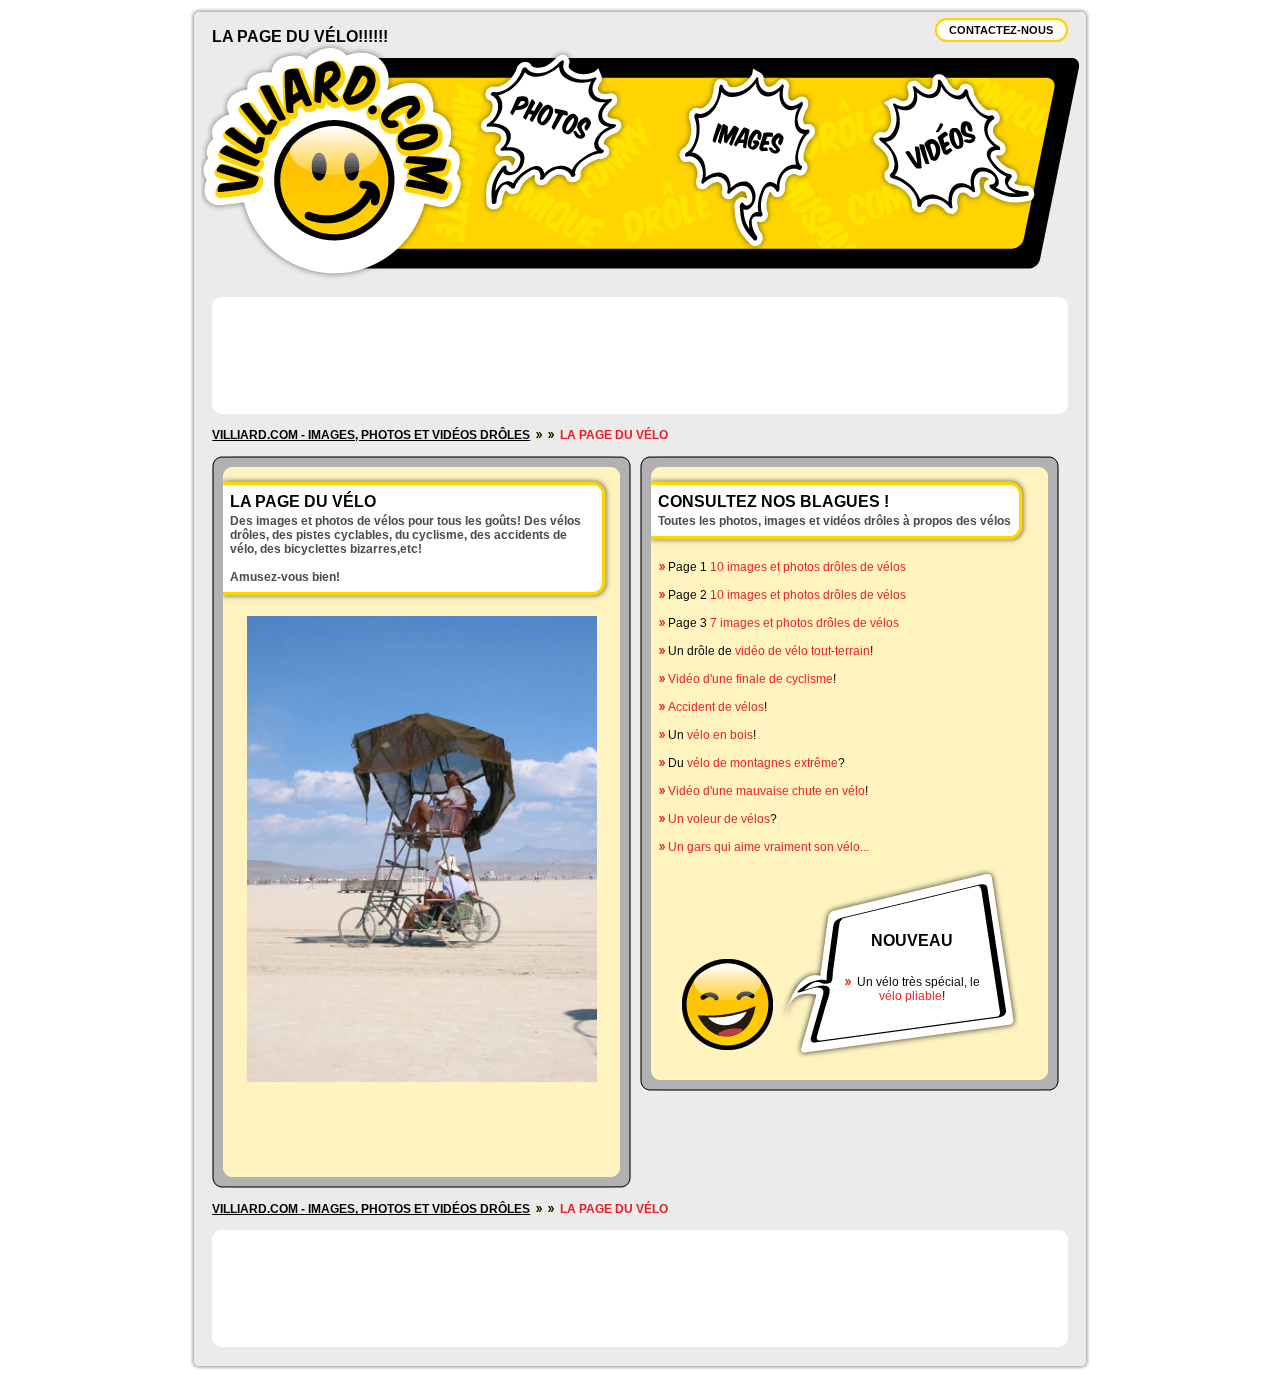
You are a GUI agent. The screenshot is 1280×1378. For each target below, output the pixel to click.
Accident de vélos (716, 707)
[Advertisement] (640, 354)
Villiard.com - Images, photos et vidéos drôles (371, 435)
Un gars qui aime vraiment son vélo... (768, 847)
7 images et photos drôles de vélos (804, 623)
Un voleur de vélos (719, 819)
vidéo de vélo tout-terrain (802, 651)
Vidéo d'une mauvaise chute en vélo (766, 791)
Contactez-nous (1001, 30)
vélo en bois (720, 735)
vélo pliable (910, 996)
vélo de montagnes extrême (762, 763)
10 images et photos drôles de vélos (808, 567)
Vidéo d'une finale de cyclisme (750, 679)
